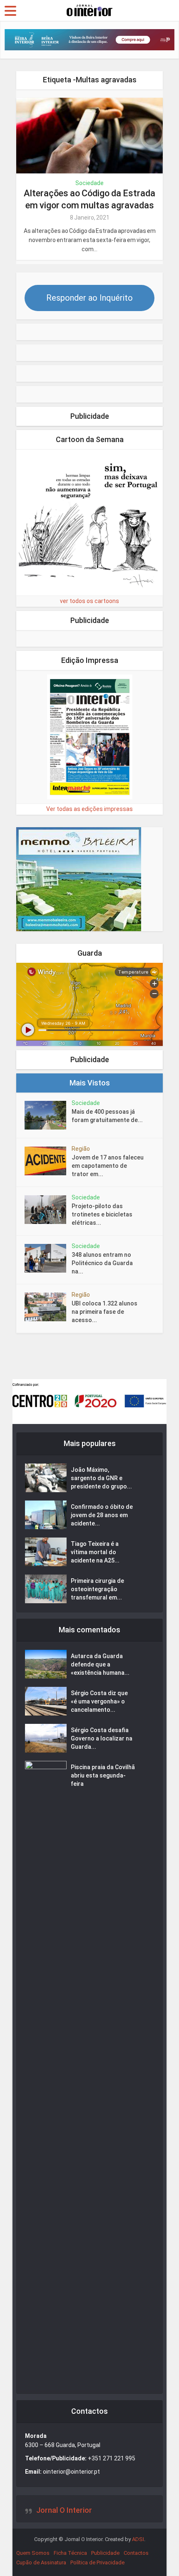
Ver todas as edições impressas (89, 809)
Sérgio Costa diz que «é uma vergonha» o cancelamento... (99, 1701)
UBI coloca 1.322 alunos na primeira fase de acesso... (104, 1312)
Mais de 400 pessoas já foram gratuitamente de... (107, 1116)
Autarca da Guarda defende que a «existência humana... (100, 1664)
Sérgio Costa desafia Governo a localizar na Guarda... (102, 1738)
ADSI (138, 2539)
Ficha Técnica (70, 2553)
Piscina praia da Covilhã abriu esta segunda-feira (103, 1775)
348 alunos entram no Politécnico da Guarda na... (102, 1263)
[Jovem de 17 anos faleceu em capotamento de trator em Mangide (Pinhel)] (48, 1161)
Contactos (136, 2553)
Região (81, 1149)
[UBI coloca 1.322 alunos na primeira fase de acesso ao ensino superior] (48, 1307)
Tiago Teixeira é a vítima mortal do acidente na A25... (95, 1552)
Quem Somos (33, 2553)
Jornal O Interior (64, 2510)
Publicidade (105, 2553)
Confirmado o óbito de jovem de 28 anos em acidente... (102, 1515)
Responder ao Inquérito (89, 298)
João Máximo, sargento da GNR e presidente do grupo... (101, 1478)
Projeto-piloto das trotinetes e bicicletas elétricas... (102, 1214)
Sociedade (89, 183)
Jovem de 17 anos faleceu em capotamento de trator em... (108, 1166)
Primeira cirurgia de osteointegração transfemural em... (97, 1589)
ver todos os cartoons (89, 601)
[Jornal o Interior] (89, 10)
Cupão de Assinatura (41, 2562)
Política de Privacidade (97, 2562)
